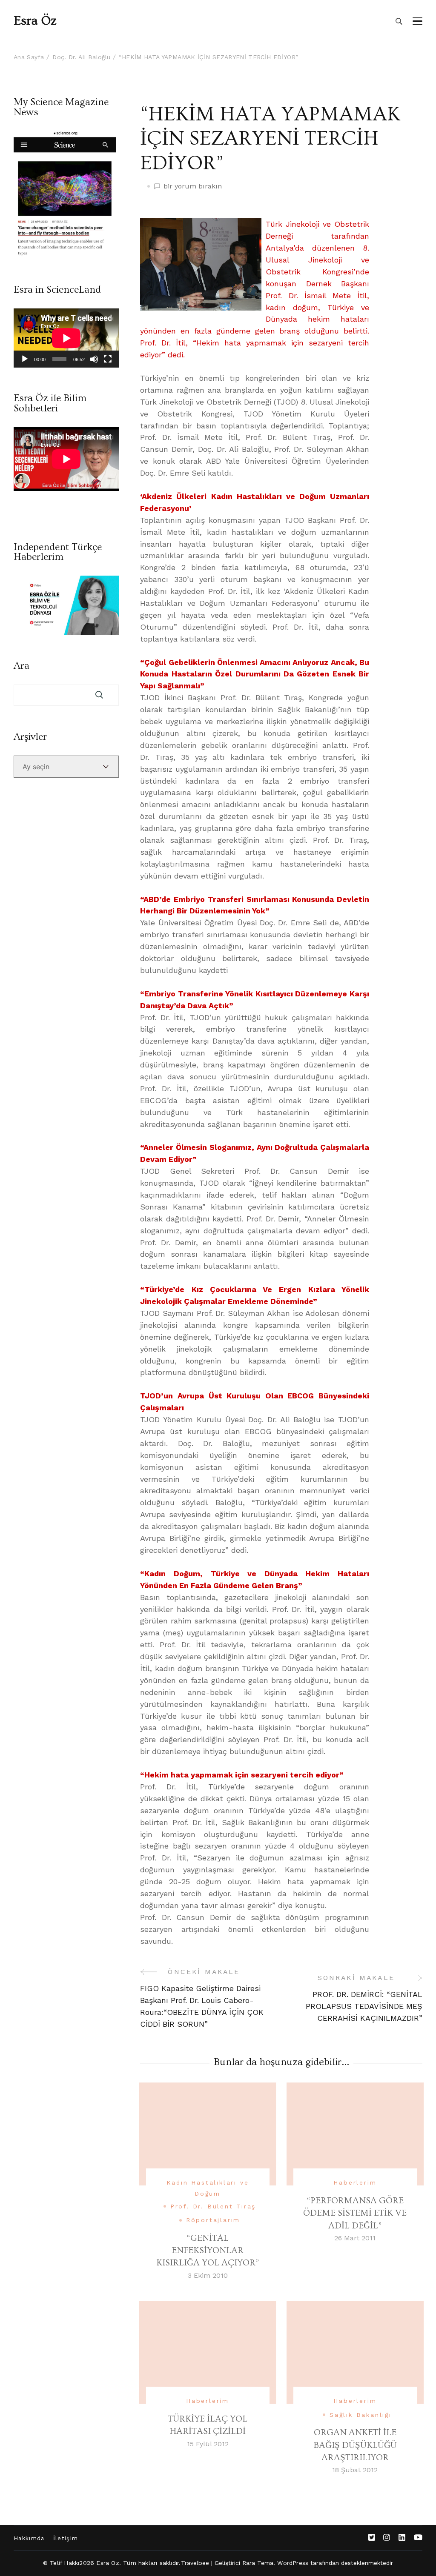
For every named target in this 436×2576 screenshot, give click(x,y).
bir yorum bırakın (193, 187)
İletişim (66, 2538)
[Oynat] (25, 359)
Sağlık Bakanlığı (361, 2415)
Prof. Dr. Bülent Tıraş (213, 2206)
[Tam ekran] (108, 359)
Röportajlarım (213, 2220)
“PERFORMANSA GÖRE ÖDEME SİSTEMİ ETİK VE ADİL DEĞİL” (355, 2213)
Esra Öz (35, 21)
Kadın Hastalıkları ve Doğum (208, 2188)
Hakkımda (29, 2538)
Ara (22, 666)
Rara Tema (258, 2563)
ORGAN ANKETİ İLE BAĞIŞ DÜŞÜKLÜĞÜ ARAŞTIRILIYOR (355, 2445)
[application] (66, 338)
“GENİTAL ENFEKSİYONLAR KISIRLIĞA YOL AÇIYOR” (208, 2251)
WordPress (293, 2563)
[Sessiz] (94, 359)
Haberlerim (355, 2182)
